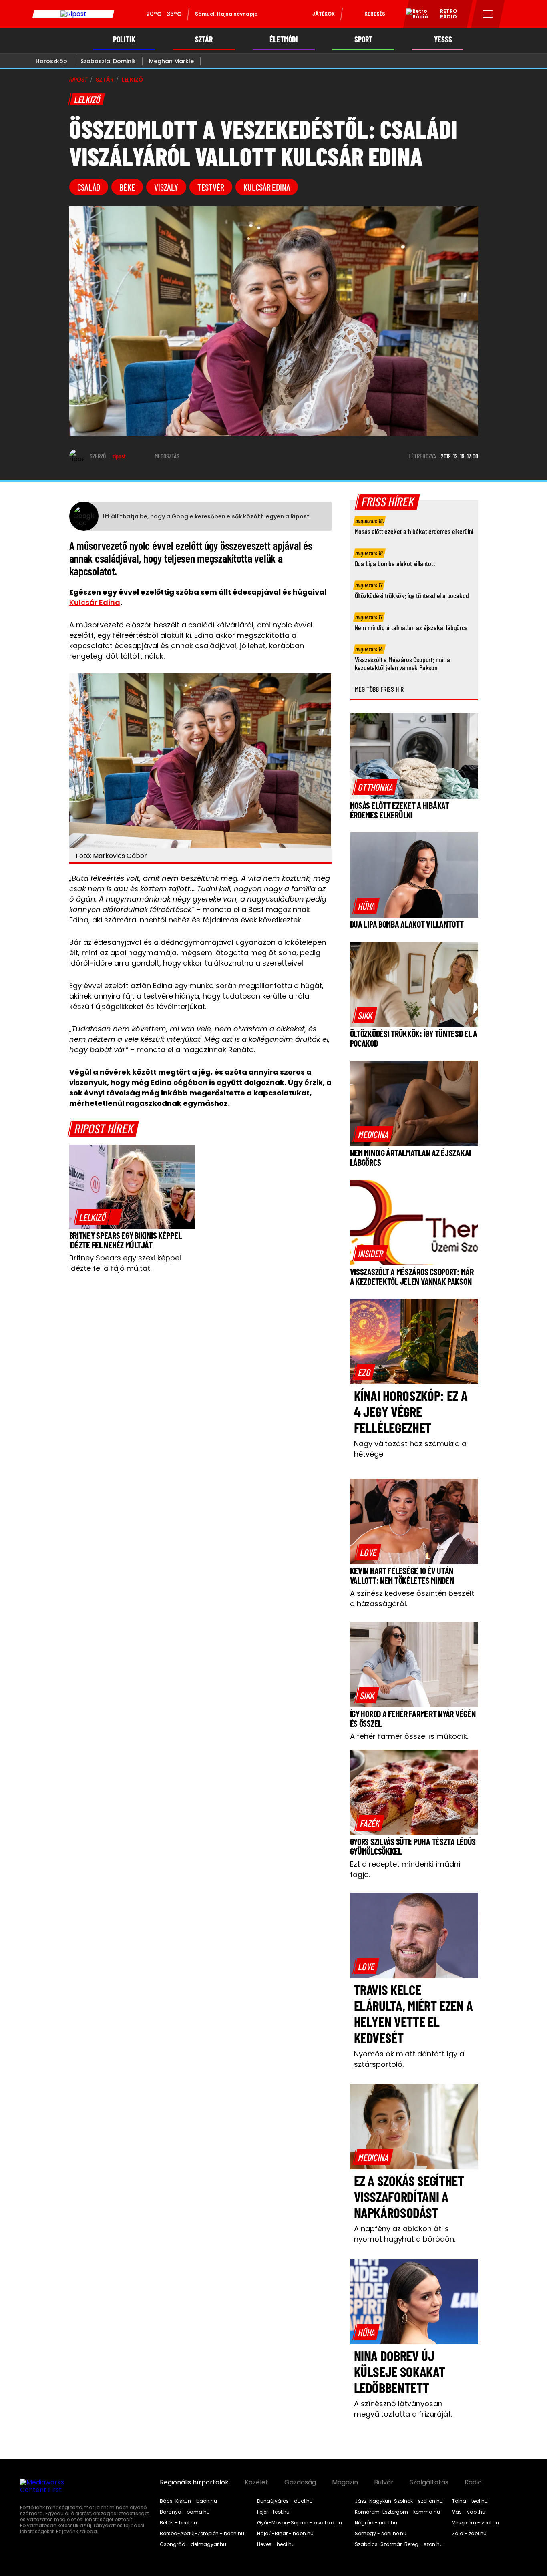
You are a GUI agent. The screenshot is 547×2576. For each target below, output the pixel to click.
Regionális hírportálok (194, 2482)
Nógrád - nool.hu (376, 2523)
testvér (211, 187)
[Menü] (488, 14)
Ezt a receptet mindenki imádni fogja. (405, 1869)
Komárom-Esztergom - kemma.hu (397, 2512)
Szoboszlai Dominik (108, 61)
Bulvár (384, 2482)
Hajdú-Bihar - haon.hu (285, 2534)
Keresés (375, 14)
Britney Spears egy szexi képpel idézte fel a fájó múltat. (125, 1263)
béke (127, 187)
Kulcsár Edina (95, 602)
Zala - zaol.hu (469, 2534)
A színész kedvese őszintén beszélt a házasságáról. (412, 1598)
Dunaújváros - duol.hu (285, 2501)
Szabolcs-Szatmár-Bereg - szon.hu (399, 2544)
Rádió (473, 2482)
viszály (166, 187)
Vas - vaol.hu (469, 2512)
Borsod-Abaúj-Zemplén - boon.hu (202, 2534)
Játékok (324, 14)
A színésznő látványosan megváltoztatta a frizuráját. (403, 2409)
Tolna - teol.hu (470, 2501)
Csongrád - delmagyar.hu (193, 2544)
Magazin (345, 2482)
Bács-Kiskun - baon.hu (188, 2501)
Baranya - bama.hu (185, 2512)
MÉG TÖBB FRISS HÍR (379, 689)
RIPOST (78, 80)
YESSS (443, 39)
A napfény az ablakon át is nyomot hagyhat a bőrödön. (405, 2234)
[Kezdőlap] (73, 14)
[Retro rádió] (414, 15)
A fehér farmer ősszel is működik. (409, 1736)
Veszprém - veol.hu (476, 2523)
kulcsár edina (267, 187)
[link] (98, 1217)
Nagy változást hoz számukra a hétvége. (410, 1449)
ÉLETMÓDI (284, 39)
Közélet (256, 2482)
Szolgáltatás (429, 2482)
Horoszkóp (51, 61)
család (89, 187)
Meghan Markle (171, 61)
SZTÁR (204, 39)
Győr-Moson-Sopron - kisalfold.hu (300, 2523)
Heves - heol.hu (276, 2544)
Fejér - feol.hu (273, 2512)
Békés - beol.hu (178, 2523)
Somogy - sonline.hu (381, 2534)
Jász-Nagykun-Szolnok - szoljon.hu (399, 2501)
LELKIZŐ (132, 80)
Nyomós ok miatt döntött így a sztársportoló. (409, 2059)
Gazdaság (300, 2482)
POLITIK (124, 39)
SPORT (363, 39)
